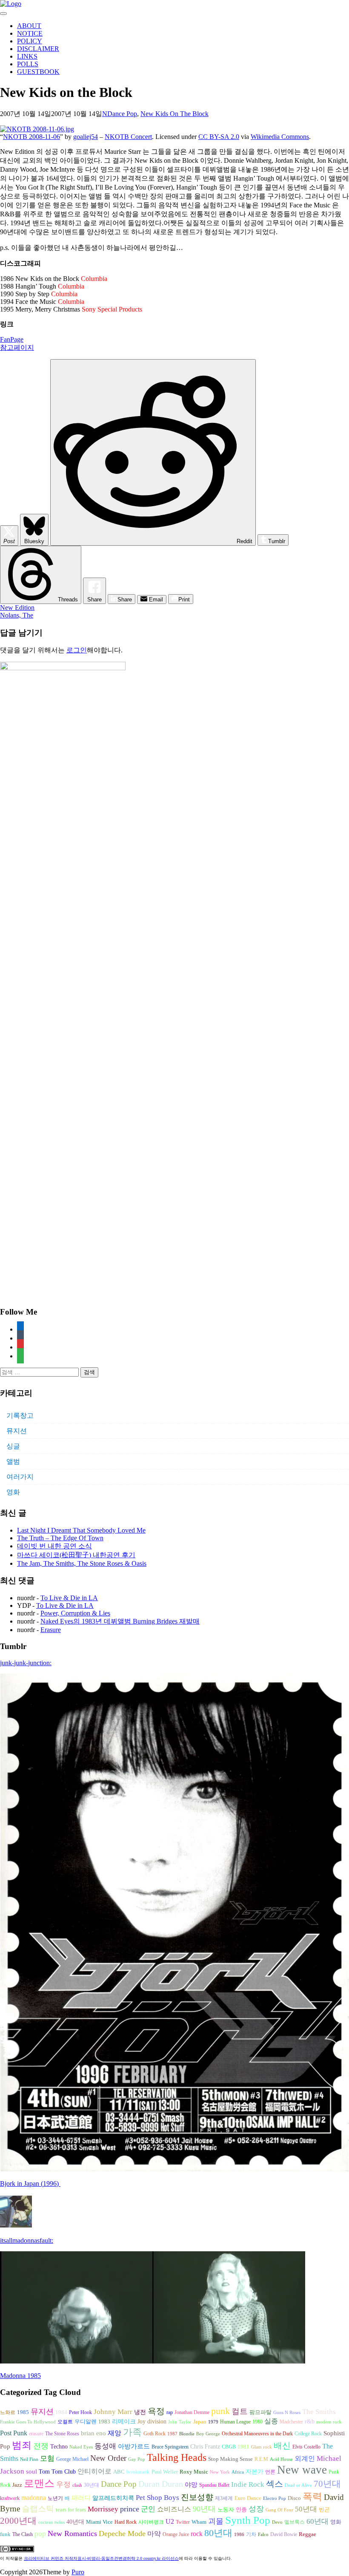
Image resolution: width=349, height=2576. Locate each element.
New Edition (17, 608)
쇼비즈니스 (174, 2509)
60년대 (318, 2521)
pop (40, 2534)
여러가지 (20, 1477)
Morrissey (103, 2509)
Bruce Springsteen (170, 2447)
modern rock (329, 2422)
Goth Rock (154, 2434)
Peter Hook (80, 2412)
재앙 (114, 2433)
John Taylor (180, 2422)
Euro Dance (248, 2498)
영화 (13, 1492)
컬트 (240, 2411)
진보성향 (197, 2497)
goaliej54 (86, 137)
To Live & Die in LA (69, 1598)
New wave (302, 2470)
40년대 (75, 2522)
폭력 (312, 2497)
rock (197, 2534)
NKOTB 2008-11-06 (31, 137)
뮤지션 (17, 1431)
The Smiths (319, 2412)
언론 (270, 2472)
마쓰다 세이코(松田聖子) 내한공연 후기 (76, 1555)
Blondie (187, 2434)
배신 (282, 2446)
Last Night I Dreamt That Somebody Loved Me (81, 1530)
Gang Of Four (279, 2510)
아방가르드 (134, 2446)
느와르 (8, 2412)
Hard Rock (126, 2522)
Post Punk (14, 2433)
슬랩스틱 (38, 2509)
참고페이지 (17, 347)
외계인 (305, 2459)
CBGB (229, 2447)
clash (77, 2485)
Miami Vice (99, 2522)
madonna (34, 2498)
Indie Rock (248, 2484)
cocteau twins (51, 2522)
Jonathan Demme (192, 2412)
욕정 (156, 2411)
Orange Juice (176, 2534)
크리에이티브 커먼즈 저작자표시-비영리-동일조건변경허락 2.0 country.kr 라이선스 (101, 2558)
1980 (257, 2422)
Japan (200, 2422)
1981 (243, 2447)
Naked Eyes (81, 2447)
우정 (63, 2484)
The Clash (23, 2534)
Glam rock (262, 2447)
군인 (148, 2509)
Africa (238, 2472)
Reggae (308, 2534)
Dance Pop (122, 114)
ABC (119, 2472)
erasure (36, 2434)
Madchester (291, 2422)
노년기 (55, 2498)
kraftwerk (10, 2498)
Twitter (183, 2522)
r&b (310, 2421)
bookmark (138, 2472)
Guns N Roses (287, 2413)
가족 (132, 2432)
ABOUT (29, 26)
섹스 (275, 2484)
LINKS (27, 56)
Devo (277, 2522)
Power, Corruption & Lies (75, 1613)
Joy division (152, 2422)
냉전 (140, 2412)
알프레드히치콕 (113, 2498)
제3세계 (224, 2498)
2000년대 (18, 2521)
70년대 (327, 2484)
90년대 (204, 2509)
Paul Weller (165, 2472)
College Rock (308, 2434)
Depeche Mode (122, 2533)
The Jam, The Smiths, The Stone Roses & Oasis (82, 1563)
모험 (47, 2458)
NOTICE (30, 33)
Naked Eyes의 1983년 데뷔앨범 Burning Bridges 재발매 (120, 1621)
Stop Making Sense (230, 2459)
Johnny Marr (113, 2412)
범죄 (22, 2445)
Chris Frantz (205, 2447)
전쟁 (41, 2446)
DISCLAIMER (38, 49)
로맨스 (39, 2483)
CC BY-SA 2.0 (219, 137)
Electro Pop (275, 2498)
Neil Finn (29, 2459)
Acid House (281, 2459)
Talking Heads (177, 2457)
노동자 (226, 2510)
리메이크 (124, 2421)
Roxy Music (194, 2472)
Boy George (208, 2434)
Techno (59, 2446)
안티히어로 (94, 2471)
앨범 (13, 1461)
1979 (213, 2422)
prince (130, 2509)
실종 (271, 2421)
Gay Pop (137, 2459)
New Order (108, 2458)
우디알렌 (86, 2422)
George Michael (72, 2459)
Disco (294, 2498)
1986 (239, 2535)
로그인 (77, 650)
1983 (104, 2422)
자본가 (255, 2472)
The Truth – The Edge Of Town (60, 1538)
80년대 (218, 2533)
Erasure (51, 1630)
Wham (199, 2522)
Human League (235, 2422)
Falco (263, 2535)
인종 (241, 2509)
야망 (191, 2484)
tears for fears (71, 2510)
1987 (172, 2434)
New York (220, 2472)
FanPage (12, 339)
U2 (170, 2521)
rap (170, 2412)
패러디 (81, 2498)
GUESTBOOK (38, 72)
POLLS (28, 64)
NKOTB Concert (128, 137)
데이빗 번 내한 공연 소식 (54, 1546)
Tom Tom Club (57, 2471)
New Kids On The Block (174, 114)
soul (31, 2471)
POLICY (30, 41)
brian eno (93, 2433)
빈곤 (324, 2510)
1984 (61, 2412)
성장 (256, 2509)
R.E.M (261, 2459)
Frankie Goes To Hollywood (28, 2422)
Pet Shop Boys (157, 2498)
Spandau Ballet (214, 2485)
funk (5, 2534)
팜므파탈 (260, 2412)
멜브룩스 (295, 2522)
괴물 (216, 2521)
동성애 (105, 2446)
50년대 (306, 2509)
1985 (23, 2412)
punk (220, 2411)
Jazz (17, 2485)
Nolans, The (17, 615)
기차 (251, 2534)
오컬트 (65, 2422)
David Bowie (284, 2534)
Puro (78, 2572)
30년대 (92, 2485)
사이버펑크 (151, 2522)
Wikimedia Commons (280, 137)
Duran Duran (161, 2484)
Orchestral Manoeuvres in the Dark (257, 2434)
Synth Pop (248, 2520)
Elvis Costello (306, 2447)
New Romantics (72, 2533)
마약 (154, 2534)
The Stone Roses (62, 2434)
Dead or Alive (298, 2485)
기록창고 (20, 1416)
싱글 (13, 1446)
